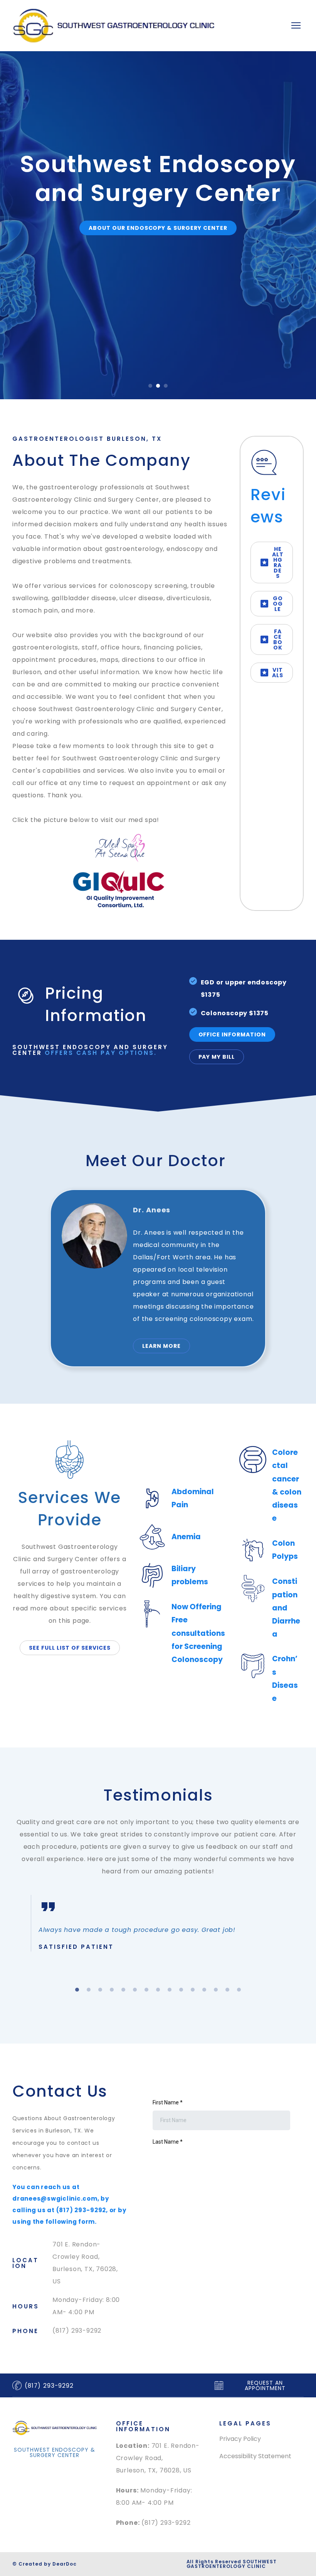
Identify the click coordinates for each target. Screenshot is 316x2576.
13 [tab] (216, 1990)
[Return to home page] (113, 26)
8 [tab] (158, 1990)
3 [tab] (100, 1990)
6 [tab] (135, 1990)
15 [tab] (239, 1990)
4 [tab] (112, 1990)
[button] (158, 257)
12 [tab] (204, 1990)
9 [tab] (170, 1990)
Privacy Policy (240, 2439)
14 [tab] (227, 1990)
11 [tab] (193, 1990)
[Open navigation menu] (296, 25)
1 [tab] (77, 1990)
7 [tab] (146, 1990)
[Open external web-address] (120, 848)
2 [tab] (89, 1990)
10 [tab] (181, 1990)
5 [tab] (123, 1990)
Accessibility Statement (255, 2456)
